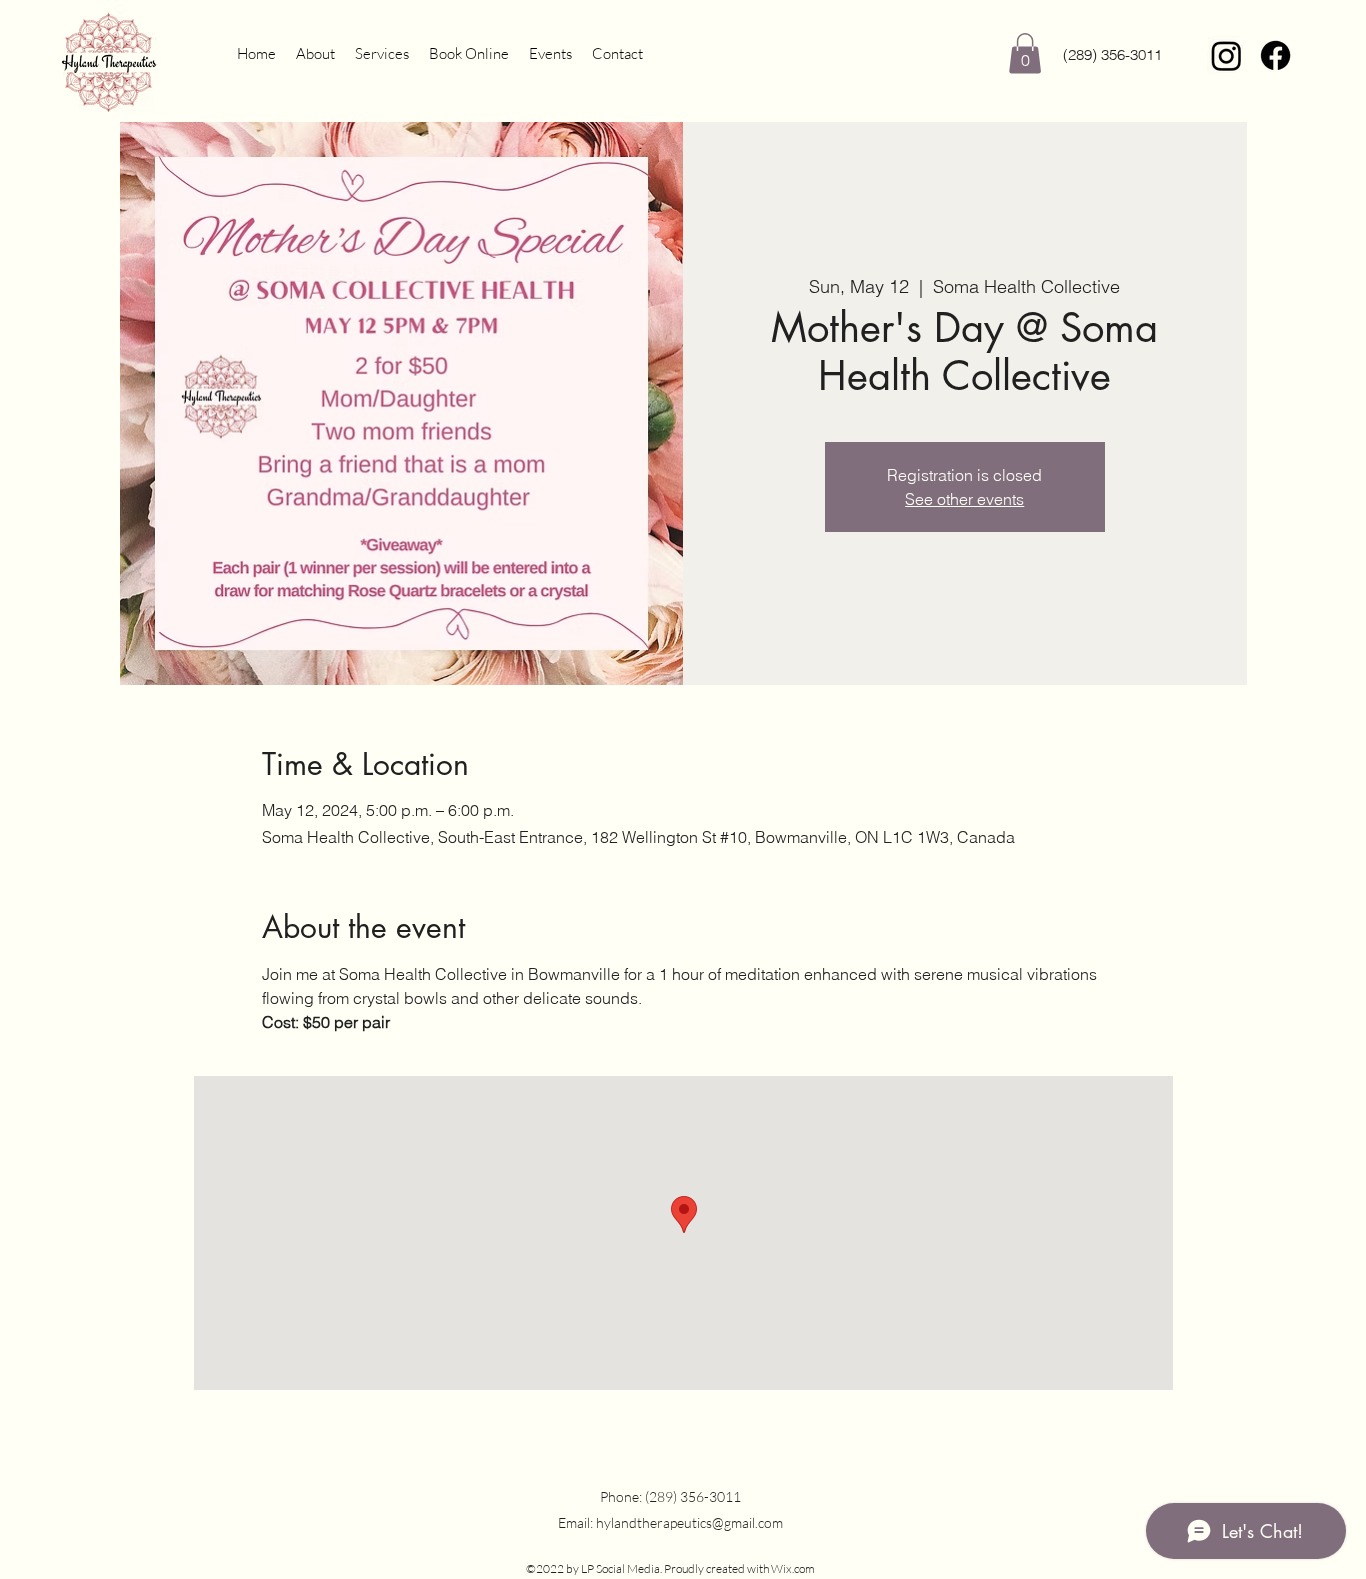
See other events (964, 499)
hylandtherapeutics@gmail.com (689, 1522)
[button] (1025, 53)
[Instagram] (1226, 55)
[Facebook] (1275, 55)
